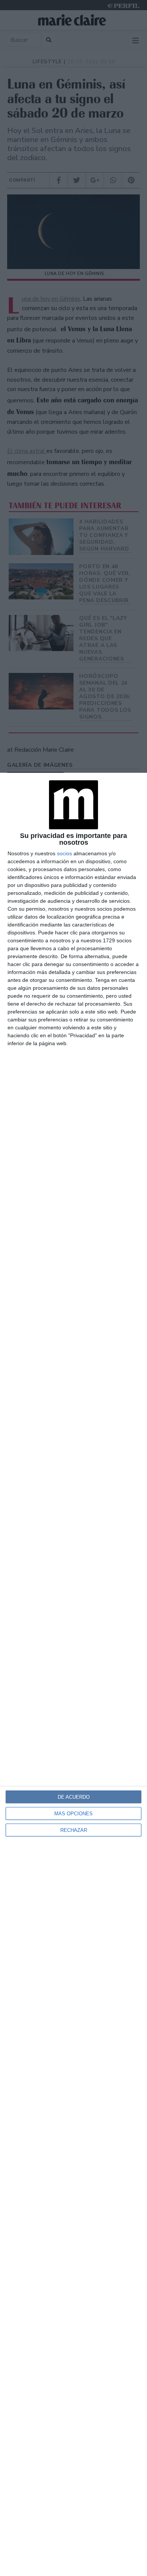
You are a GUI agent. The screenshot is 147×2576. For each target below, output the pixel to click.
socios (64, 853)
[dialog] (73, 1674)
